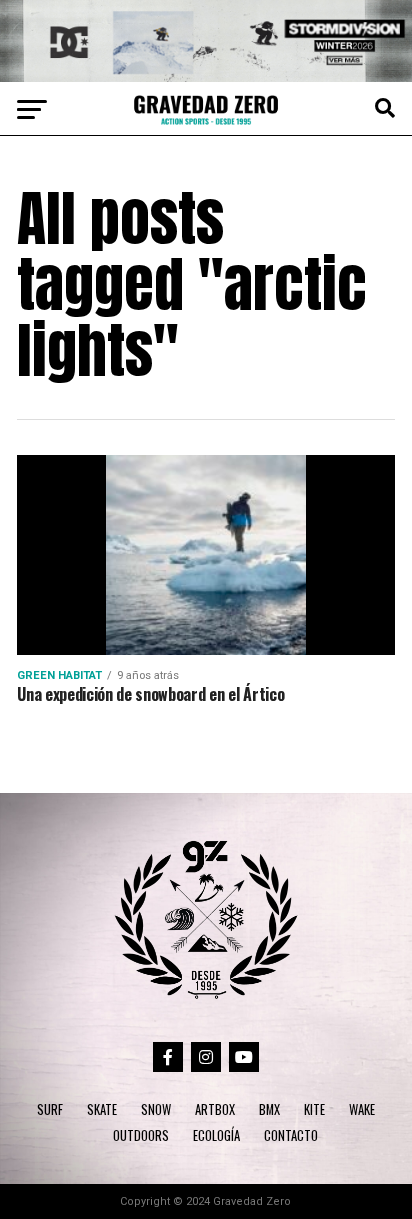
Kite (314, 1109)
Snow (156, 1109)
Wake (362, 1109)
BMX (269, 1109)
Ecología (216, 1135)
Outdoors (141, 1135)
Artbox (215, 1109)
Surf (50, 1109)
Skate (102, 1109)
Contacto (291, 1135)
